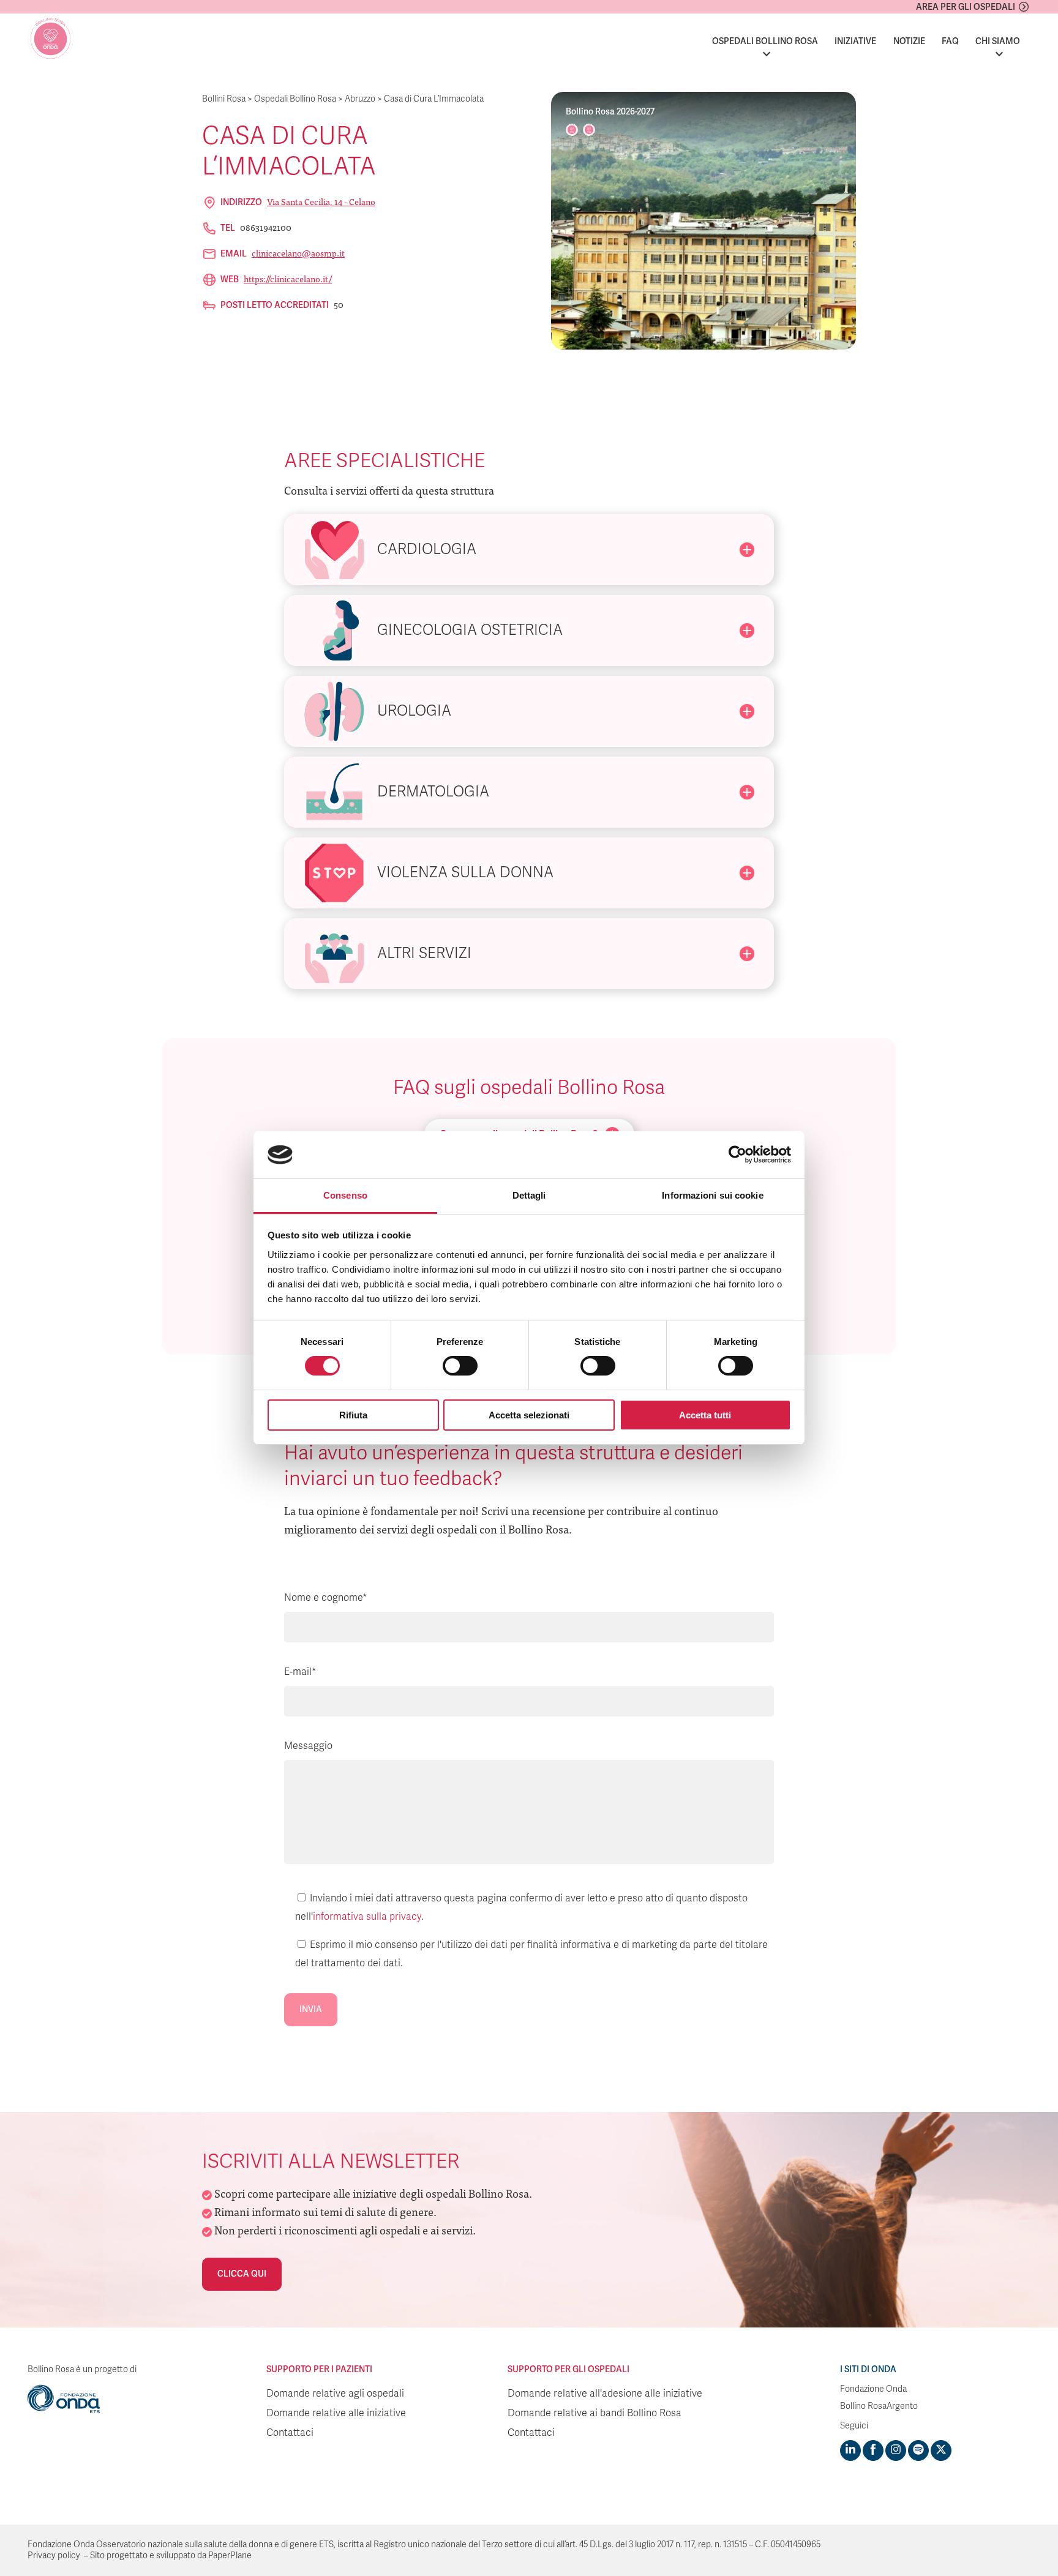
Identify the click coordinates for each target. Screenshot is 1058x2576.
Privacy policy (54, 2555)
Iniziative (855, 41)
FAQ (950, 41)
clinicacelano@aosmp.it (298, 253)
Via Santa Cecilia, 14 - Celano (321, 201)
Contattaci (290, 2433)
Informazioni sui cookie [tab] (712, 1195)
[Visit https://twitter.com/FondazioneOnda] (941, 2451)
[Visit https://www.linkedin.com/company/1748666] (850, 2451)
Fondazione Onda (873, 2389)
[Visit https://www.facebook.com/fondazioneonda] (873, 2451)
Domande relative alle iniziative (336, 2413)
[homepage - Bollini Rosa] (51, 39)
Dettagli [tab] (529, 1195)
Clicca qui (242, 2274)
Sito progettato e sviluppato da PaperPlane (171, 2555)
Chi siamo (998, 41)
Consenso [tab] (345, 1195)
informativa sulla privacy (367, 1917)
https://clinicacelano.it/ (288, 279)
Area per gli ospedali (966, 7)
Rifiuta (353, 1415)
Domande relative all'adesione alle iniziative (605, 2394)
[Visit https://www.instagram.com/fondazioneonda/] (896, 2451)
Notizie (909, 41)
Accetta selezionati (529, 1415)
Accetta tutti (705, 1415)
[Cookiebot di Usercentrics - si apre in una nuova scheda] (737, 1155)
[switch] (460, 1366)
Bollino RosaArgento (879, 2406)
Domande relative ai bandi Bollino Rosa (595, 2413)
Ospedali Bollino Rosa (765, 41)
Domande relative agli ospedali (335, 2394)
